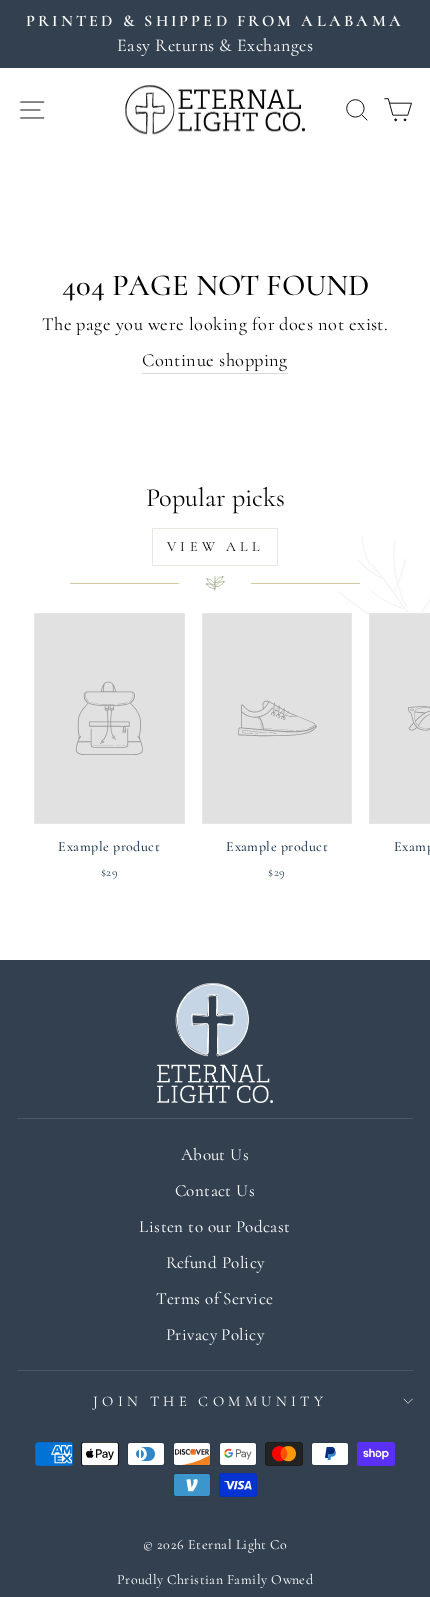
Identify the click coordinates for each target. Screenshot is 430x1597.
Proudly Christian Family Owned (215, 1579)
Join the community (210, 1401)
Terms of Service (214, 1298)
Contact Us (215, 1190)
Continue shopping (215, 360)
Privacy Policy (215, 1334)
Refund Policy (215, 1262)
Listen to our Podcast (215, 1226)
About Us (215, 1154)
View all (215, 546)
